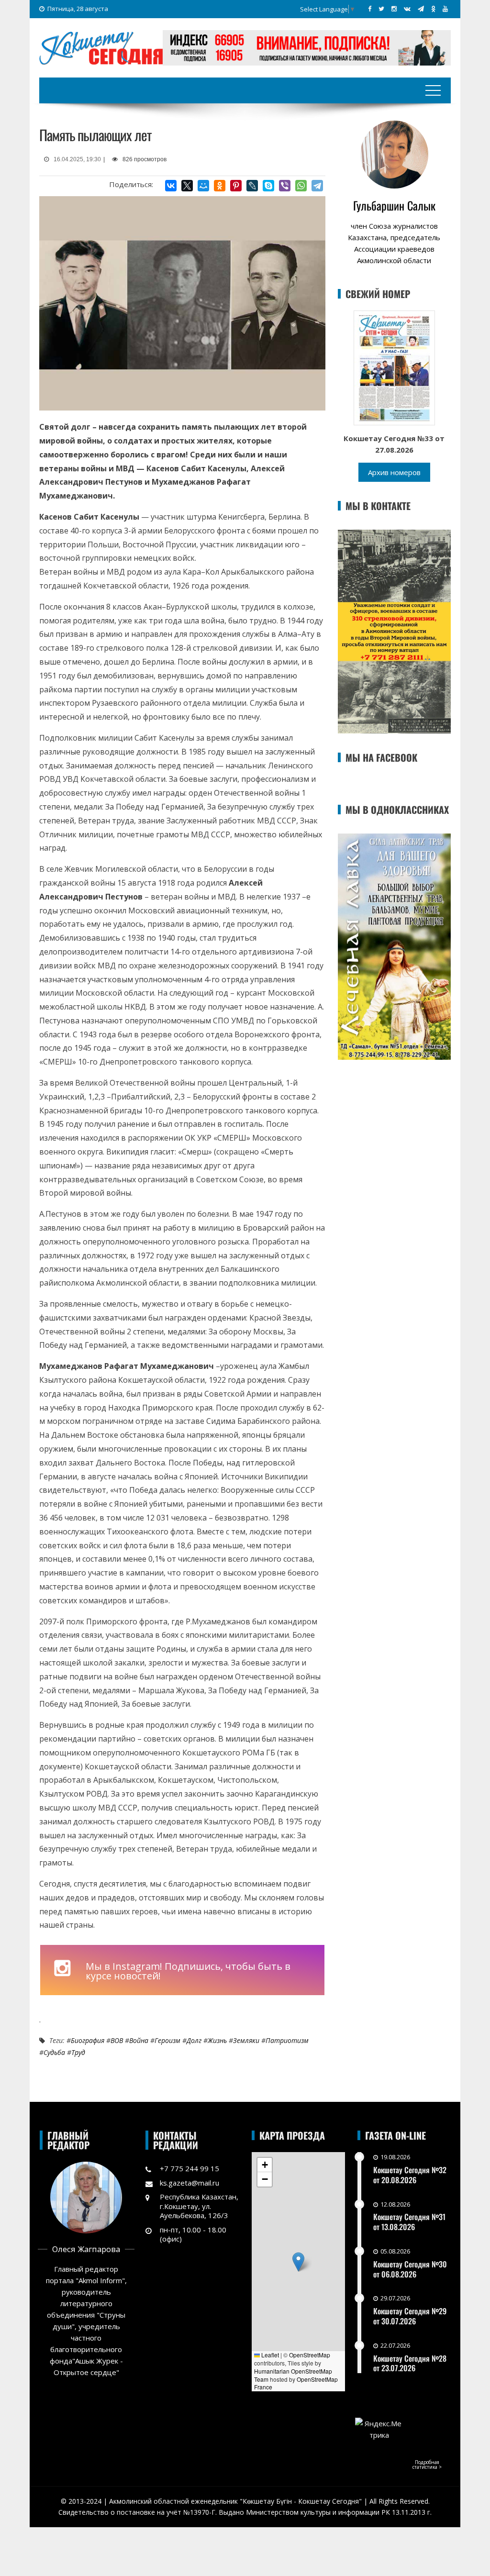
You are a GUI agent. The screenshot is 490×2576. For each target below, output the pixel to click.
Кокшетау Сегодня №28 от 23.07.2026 (410, 2363)
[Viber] (285, 186)
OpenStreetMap (310, 2355)
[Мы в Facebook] (370, 9)
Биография (88, 2040)
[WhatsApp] (301, 186)
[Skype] (268, 186)
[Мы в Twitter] (381, 9)
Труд (78, 2052)
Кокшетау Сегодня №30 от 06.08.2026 (410, 2269)
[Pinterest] (236, 186)
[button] (298, 2262)
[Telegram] (317, 186)
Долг (194, 2040)
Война (139, 2040)
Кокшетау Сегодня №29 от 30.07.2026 (410, 2316)
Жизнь (217, 2040)
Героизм (167, 2040)
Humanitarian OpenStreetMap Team (293, 2375)
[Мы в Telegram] (421, 9)
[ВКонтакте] (171, 186)
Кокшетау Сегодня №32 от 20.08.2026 (410, 2175)
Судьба (54, 2052)
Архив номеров (394, 472)
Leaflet (269, 2355)
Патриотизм (287, 2040)
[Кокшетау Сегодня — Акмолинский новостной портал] (101, 47)
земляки (246, 2040)
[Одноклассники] (220, 186)
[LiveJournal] (252, 186)
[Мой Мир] (203, 186)
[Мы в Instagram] (394, 9)
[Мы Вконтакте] (407, 9)
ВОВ (117, 2040)
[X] (187, 186)
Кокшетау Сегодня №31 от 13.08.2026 (409, 2222)
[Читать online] (394, 367)
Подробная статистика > (427, 2465)
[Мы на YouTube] (445, 9)
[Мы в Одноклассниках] (433, 9)
